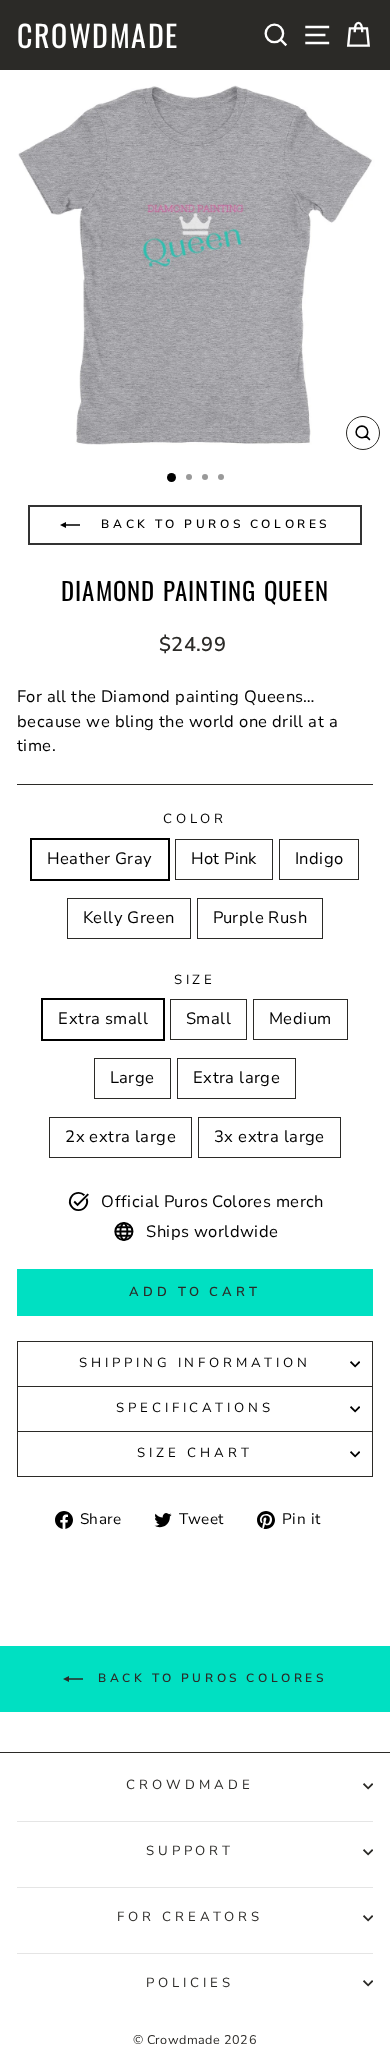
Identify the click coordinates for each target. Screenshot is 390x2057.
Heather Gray (100, 858)
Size (195, 980)
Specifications (195, 1408)
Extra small (103, 1018)
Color (195, 819)
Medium (300, 1018)
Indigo (319, 858)
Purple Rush (260, 917)
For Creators (190, 1917)
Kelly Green (129, 917)
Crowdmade (98, 35)
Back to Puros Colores (212, 524)
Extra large (237, 1077)
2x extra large (120, 1136)
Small (208, 1018)
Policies (190, 1983)
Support (190, 1851)
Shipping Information (195, 1363)
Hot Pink (224, 858)
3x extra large (269, 1136)
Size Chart (195, 1453)
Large (132, 1077)
